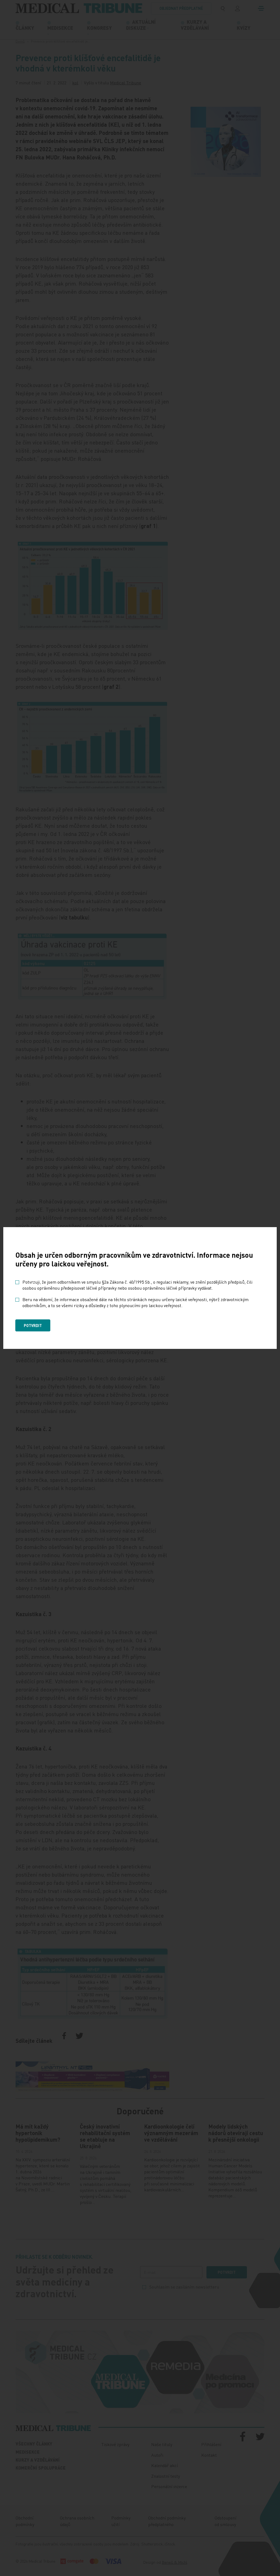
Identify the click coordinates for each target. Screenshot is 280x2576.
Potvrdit (33, 1325)
